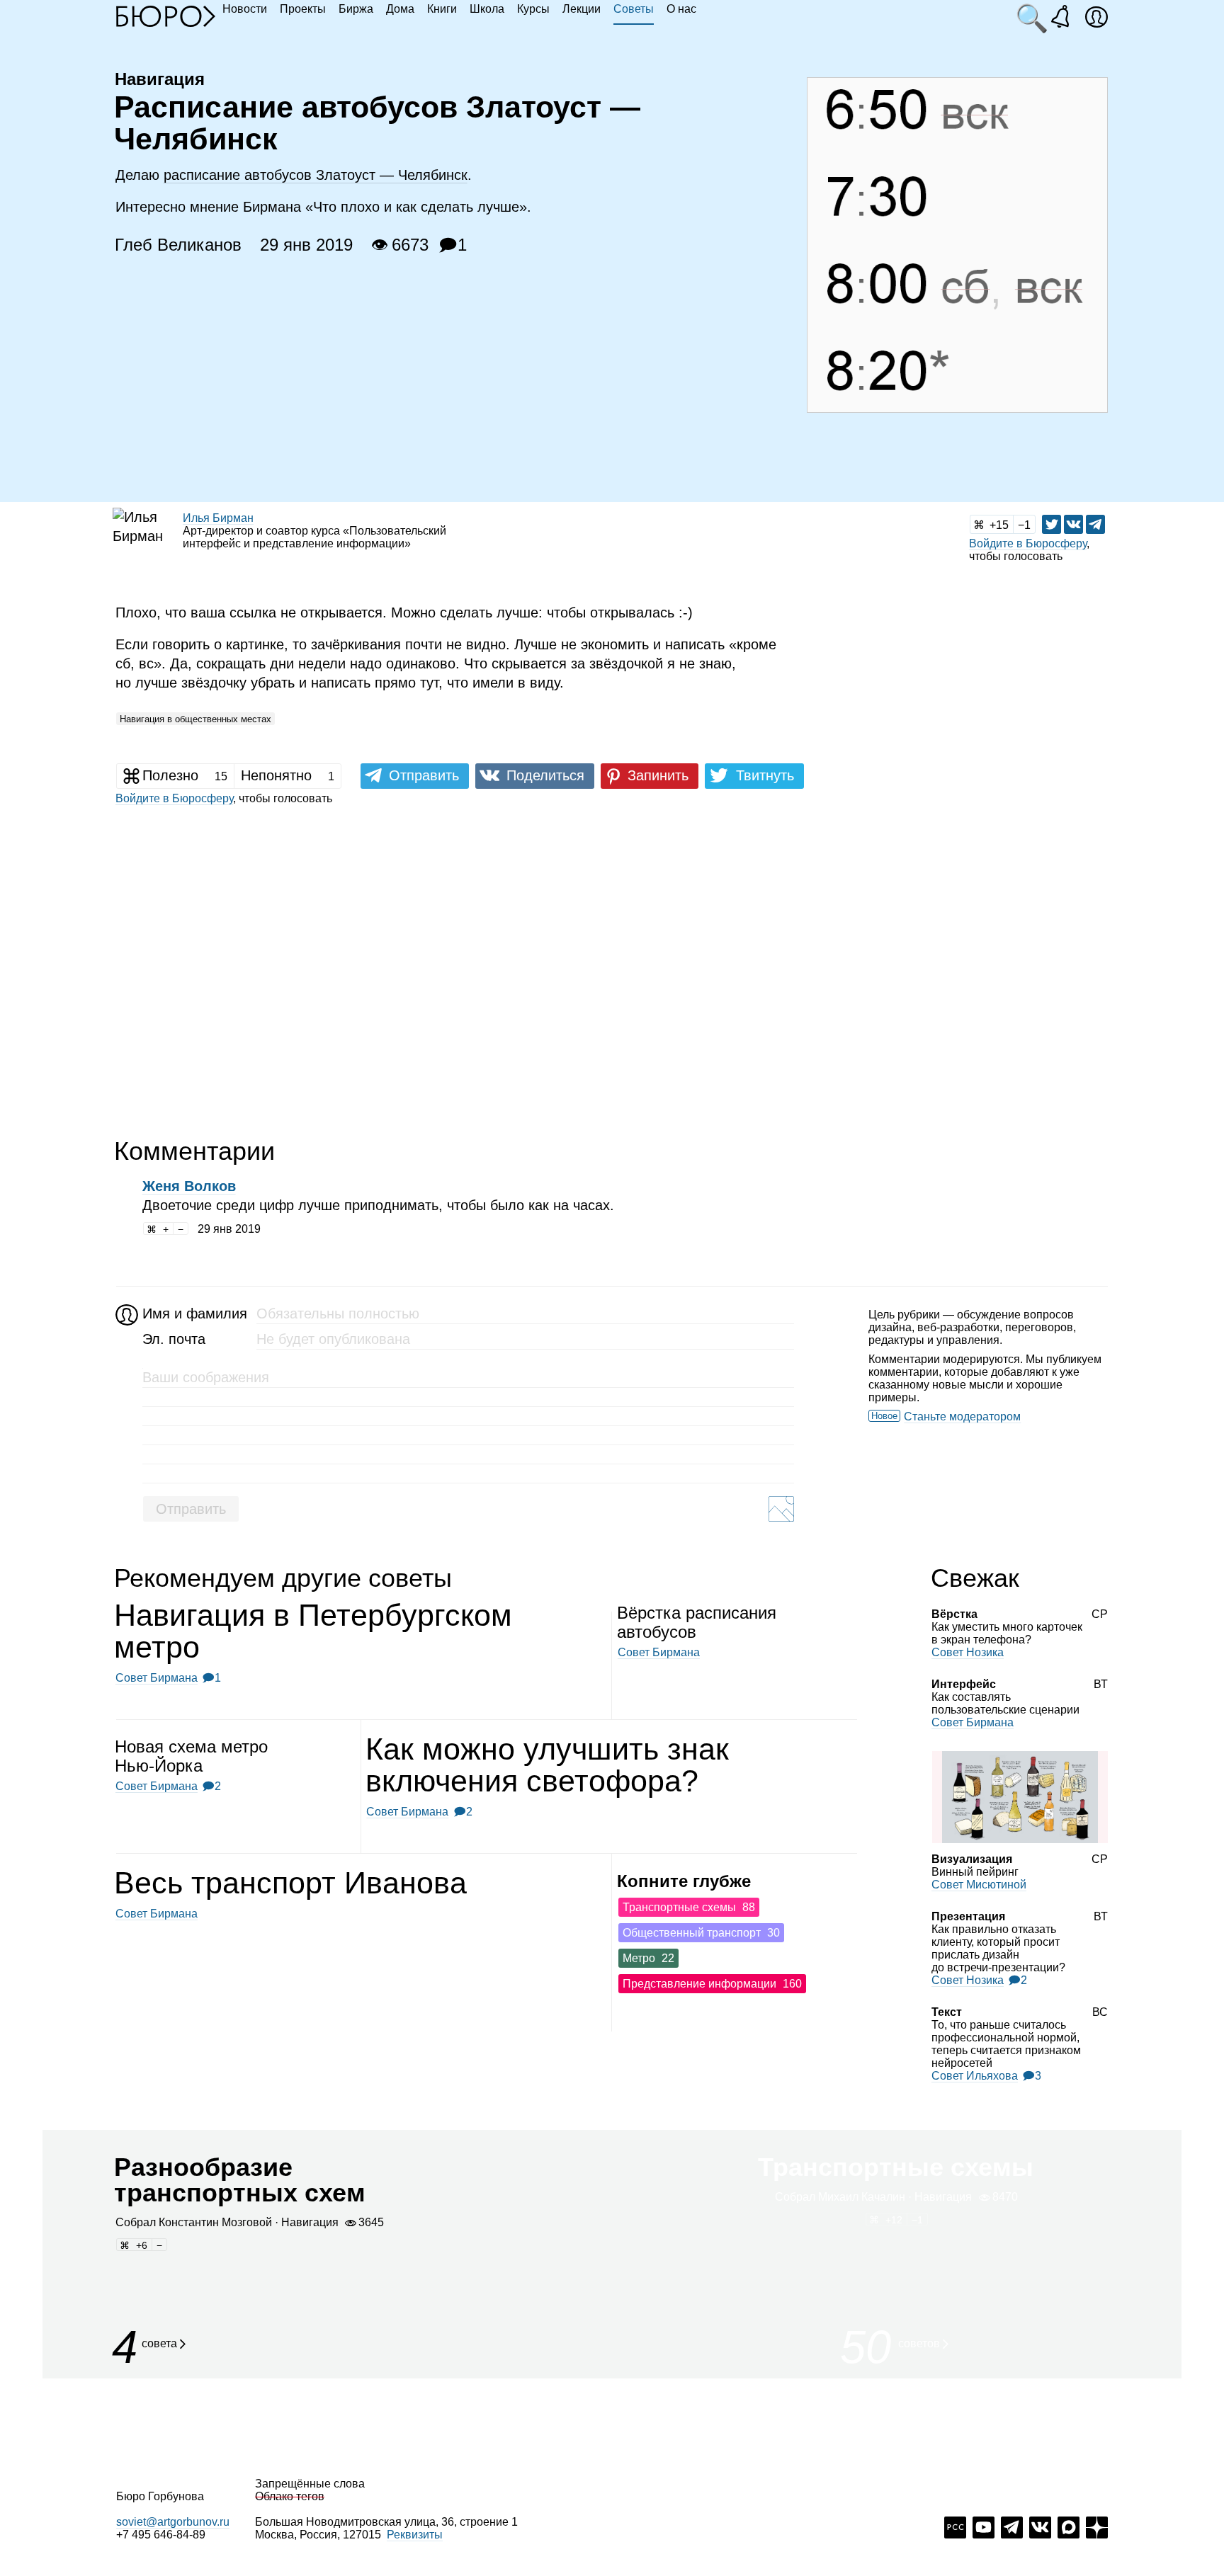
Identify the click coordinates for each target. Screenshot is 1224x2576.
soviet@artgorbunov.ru (173, 2522)
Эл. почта (174, 1339)
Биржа (356, 9)
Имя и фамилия (193, 1313)
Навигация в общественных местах (195, 719)
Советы (634, 9)
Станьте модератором (962, 1417)
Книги (442, 9)
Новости (245, 9)
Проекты (303, 9)
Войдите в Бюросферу (1028, 543)
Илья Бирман (218, 518)
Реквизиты (415, 2535)
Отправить (191, 1509)
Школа (487, 9)
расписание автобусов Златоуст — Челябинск (316, 175)
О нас (681, 9)
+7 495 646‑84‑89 (161, 2535)
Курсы (533, 9)
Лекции (582, 9)
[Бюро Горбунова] (166, 16)
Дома (400, 9)
